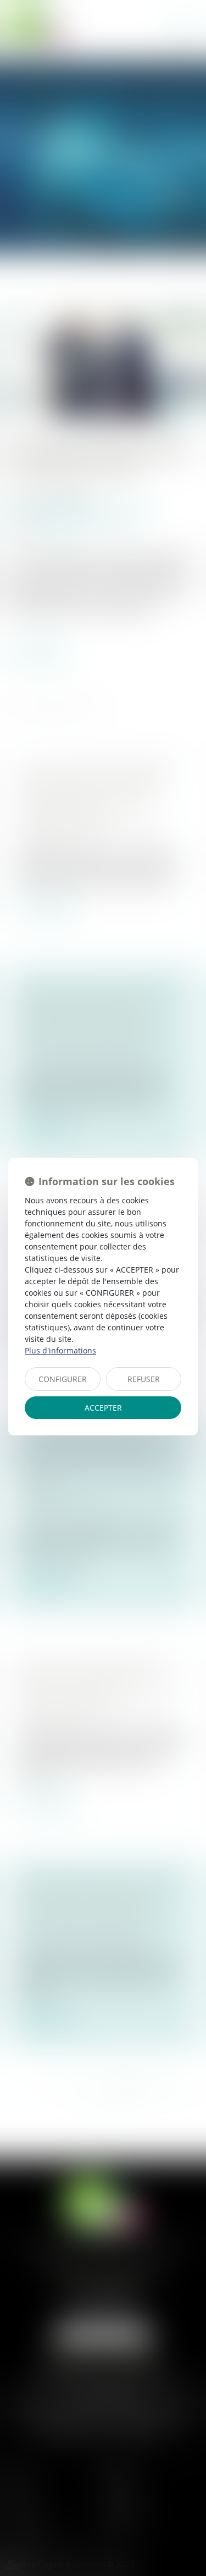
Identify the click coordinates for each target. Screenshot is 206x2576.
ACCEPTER (103, 1408)
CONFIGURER (63, 1379)
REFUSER (144, 1379)
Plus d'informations (60, 1350)
